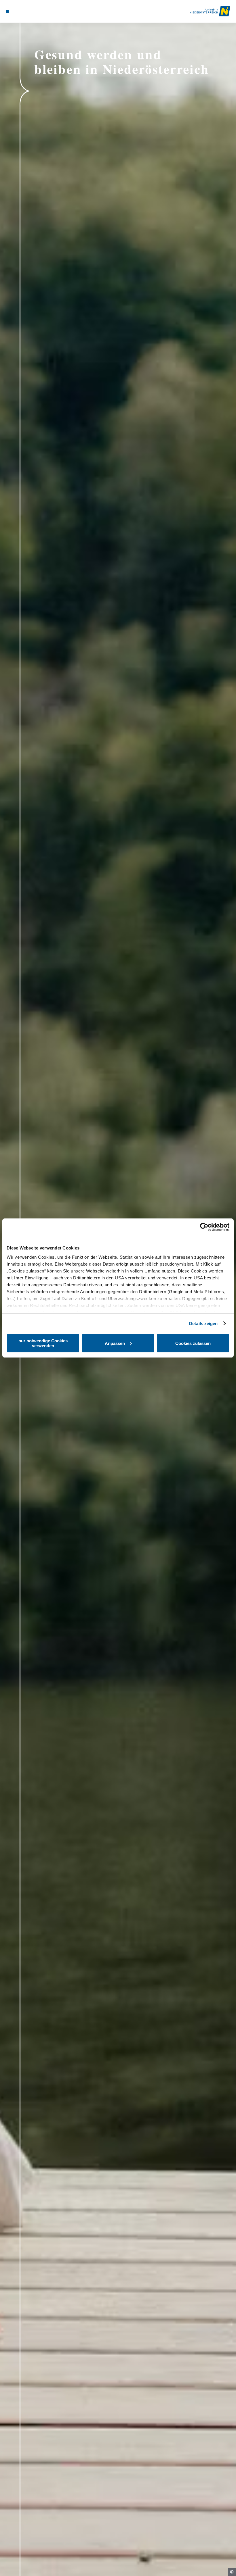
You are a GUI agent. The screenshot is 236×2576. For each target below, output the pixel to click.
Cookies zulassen (193, 1343)
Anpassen (115, 1343)
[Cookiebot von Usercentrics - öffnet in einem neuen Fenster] (204, 1227)
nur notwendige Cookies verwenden (43, 1343)
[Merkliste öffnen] (18, 11)
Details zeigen (203, 1323)
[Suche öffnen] (24, 11)
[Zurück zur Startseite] (210, 11)
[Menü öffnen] (7, 11)
